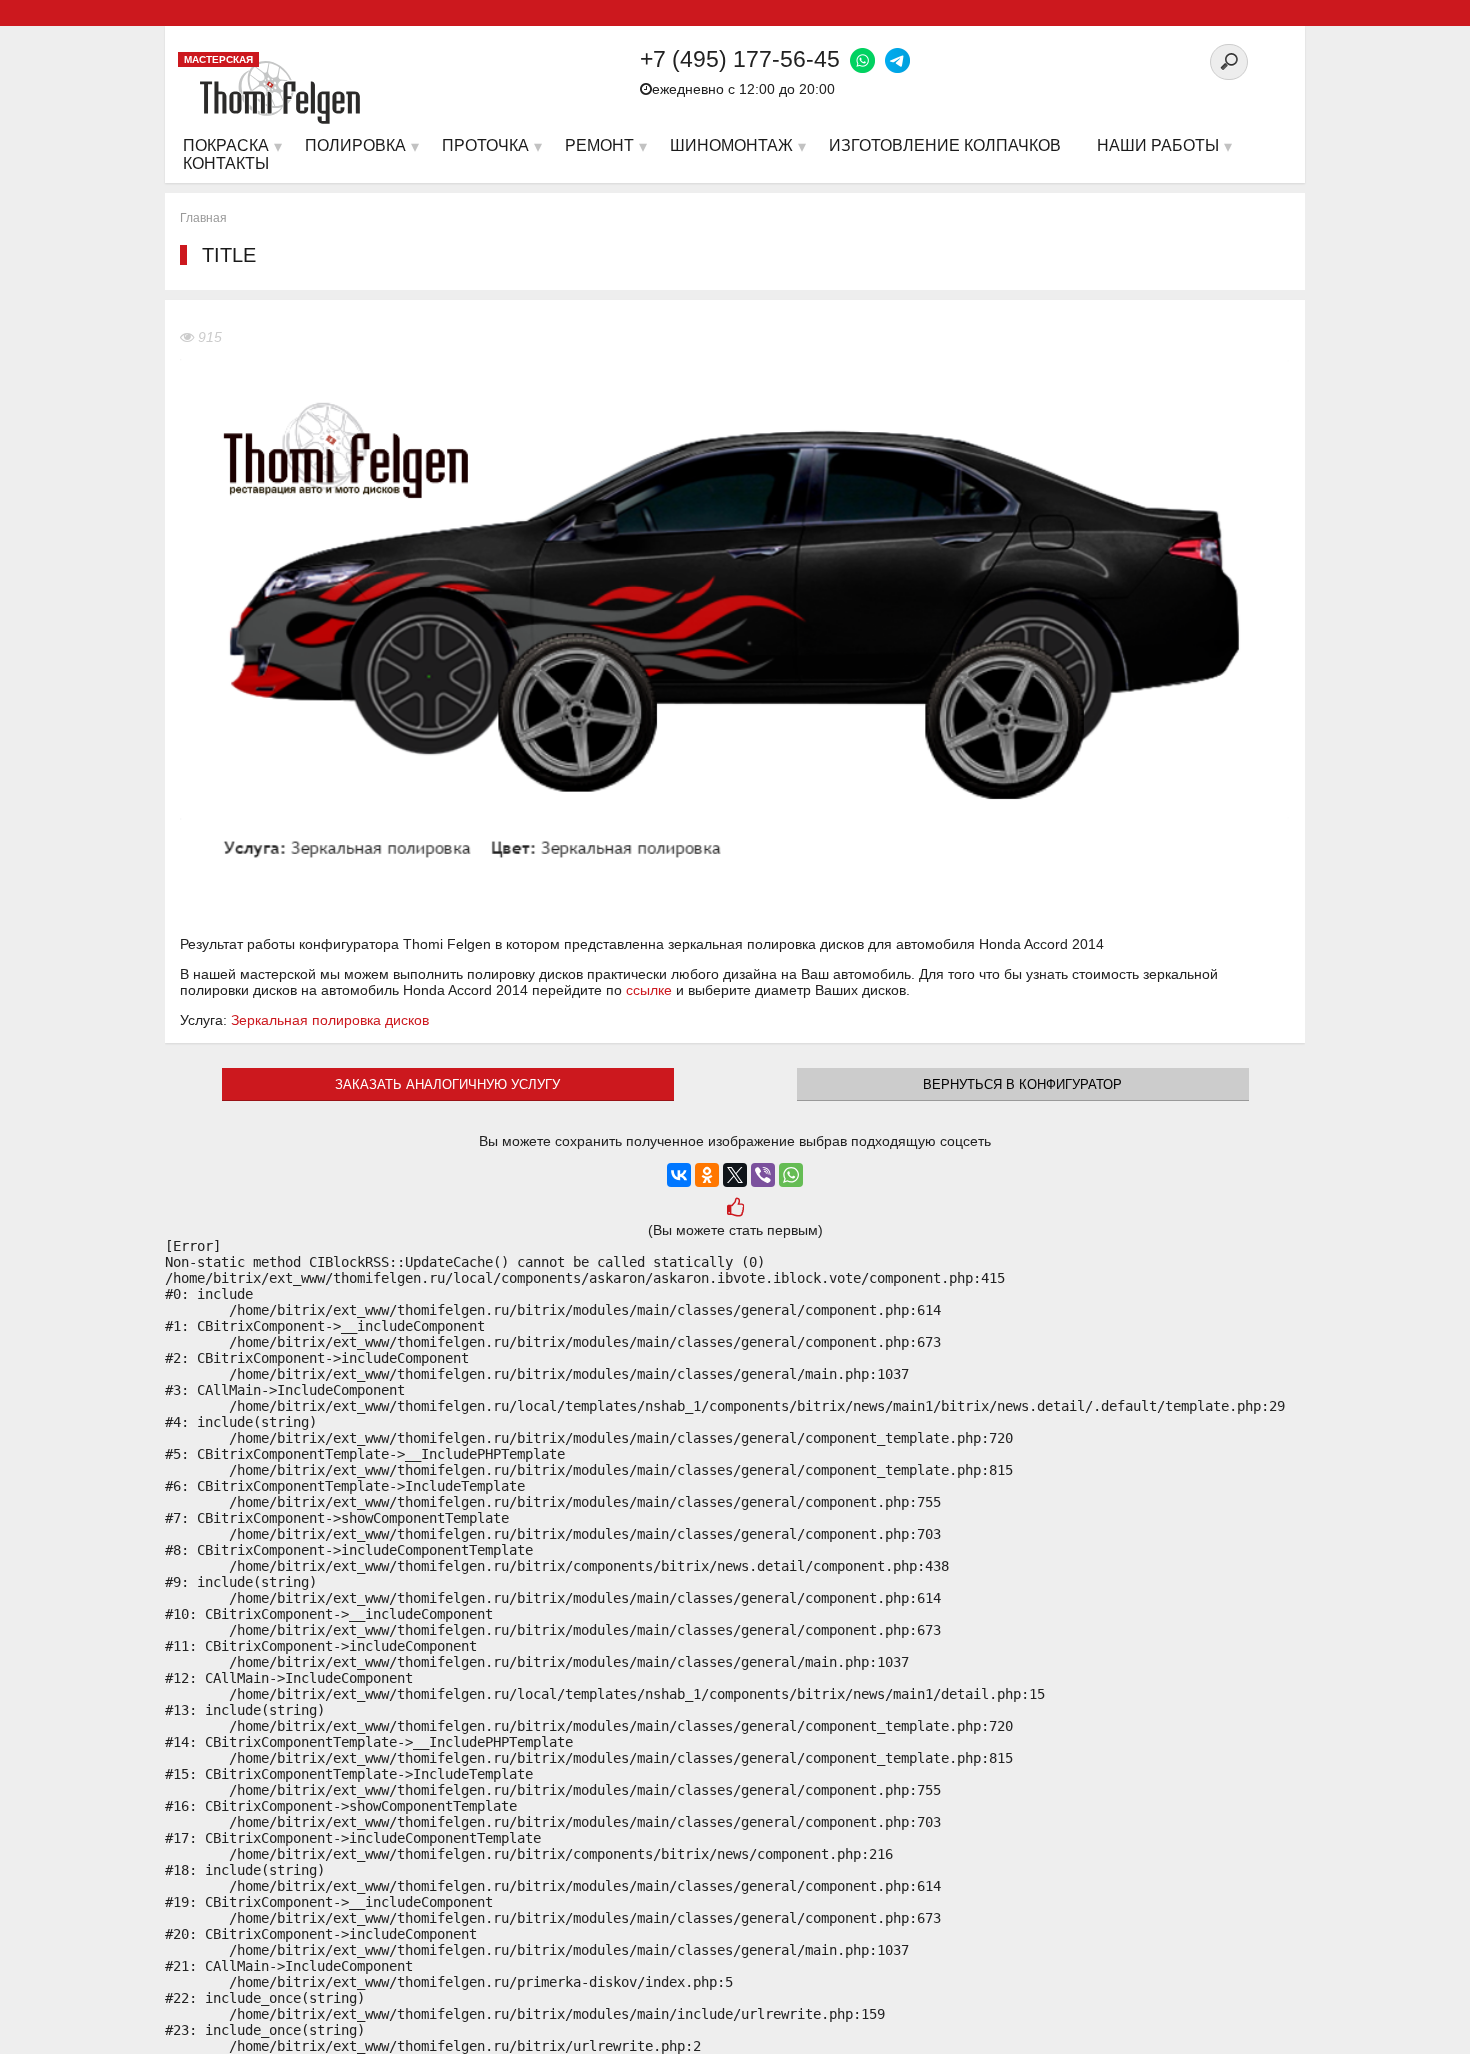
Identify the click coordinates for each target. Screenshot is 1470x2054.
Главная (203, 218)
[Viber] (763, 1175)
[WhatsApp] (791, 1175)
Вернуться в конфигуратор (1022, 1084)
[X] (735, 1175)
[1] (734, 1209)
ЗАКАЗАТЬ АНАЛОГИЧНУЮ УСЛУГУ (447, 1084)
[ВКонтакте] (679, 1175)
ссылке (649, 990)
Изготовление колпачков (945, 145)
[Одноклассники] (707, 1175)
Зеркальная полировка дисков (330, 1020)
